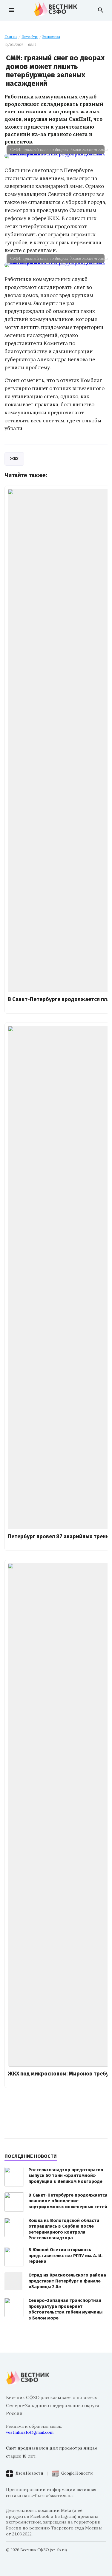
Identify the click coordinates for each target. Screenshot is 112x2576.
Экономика (51, 37)
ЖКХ (14, 459)
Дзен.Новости (29, 2473)
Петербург (30, 37)
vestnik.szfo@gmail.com (30, 2432)
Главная (11, 37)
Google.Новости (77, 2473)
